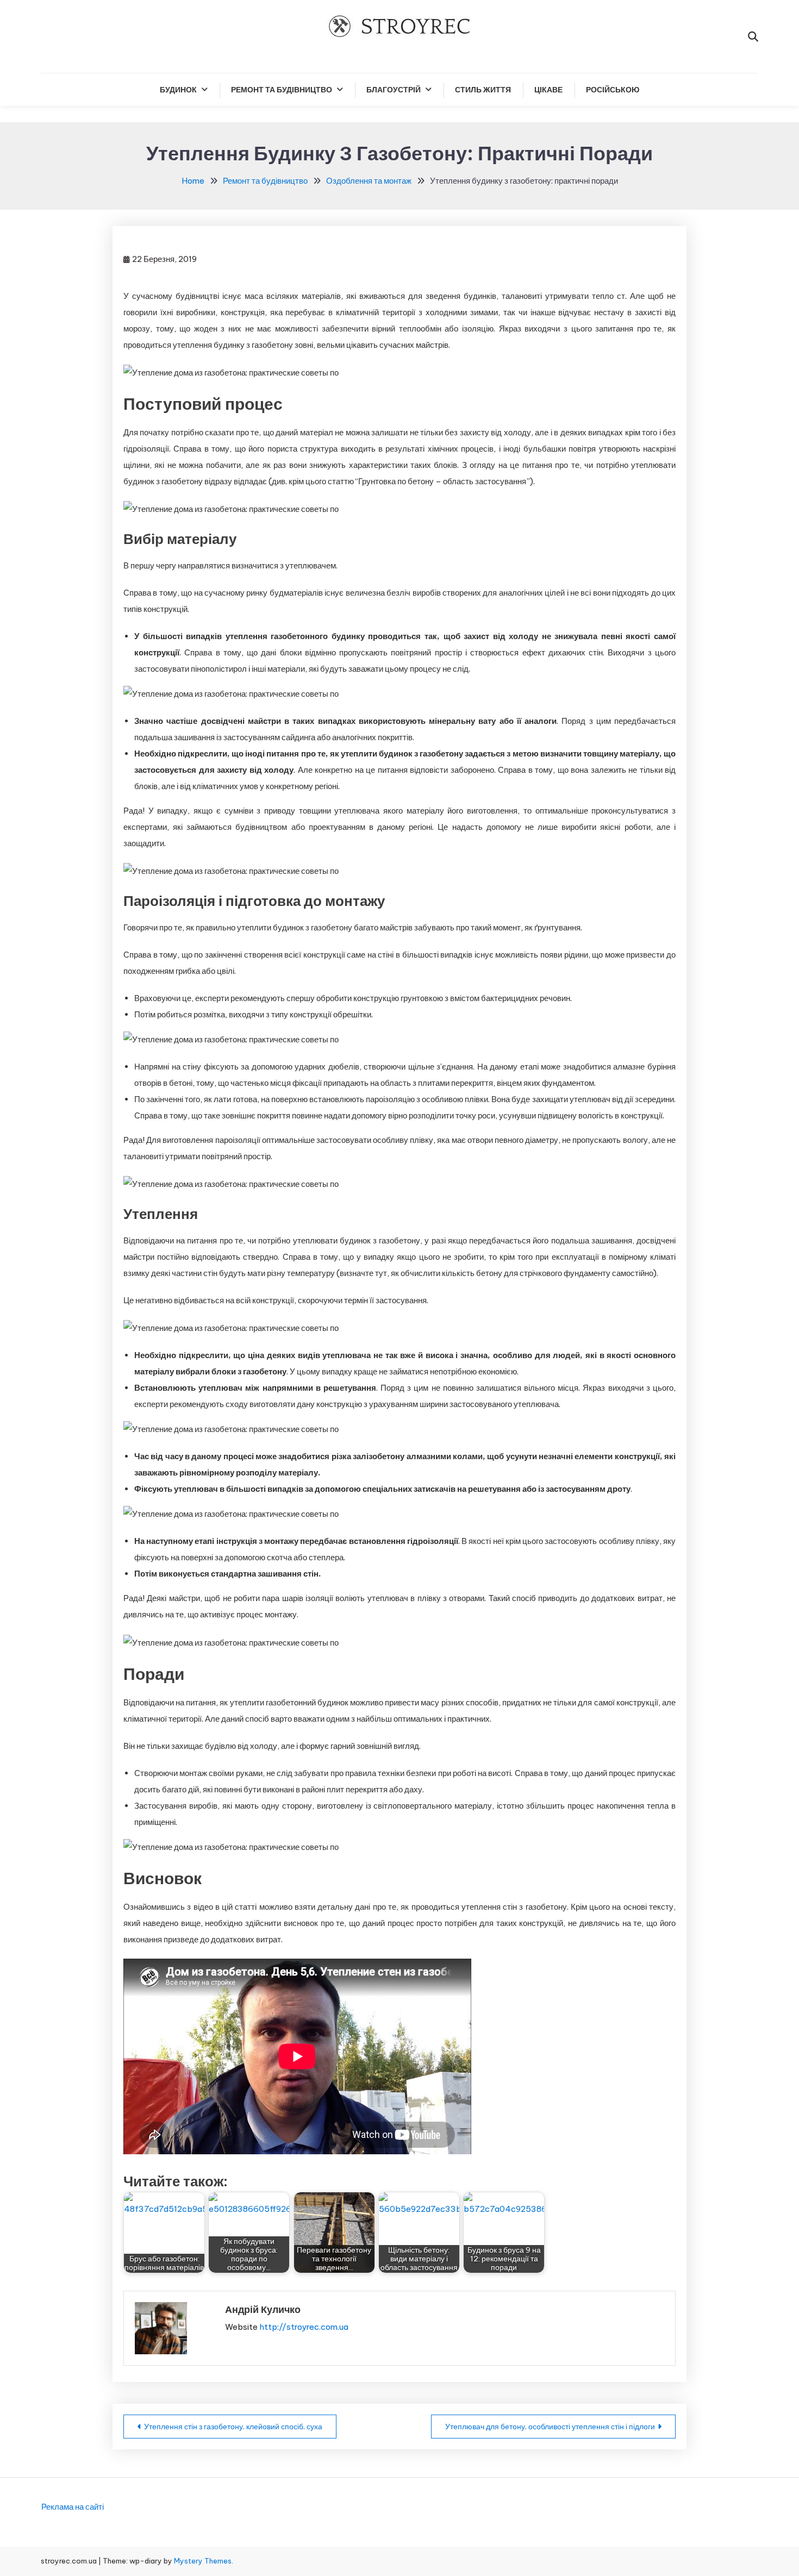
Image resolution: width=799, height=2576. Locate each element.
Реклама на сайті (73, 2507)
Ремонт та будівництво (282, 90)
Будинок (178, 90)
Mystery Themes (203, 2561)
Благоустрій (394, 90)
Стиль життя (483, 90)
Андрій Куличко (263, 2309)
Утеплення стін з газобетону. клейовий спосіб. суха (233, 2427)
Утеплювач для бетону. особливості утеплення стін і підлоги (550, 2427)
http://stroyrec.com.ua (304, 2327)
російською (613, 90)
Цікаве (548, 90)
